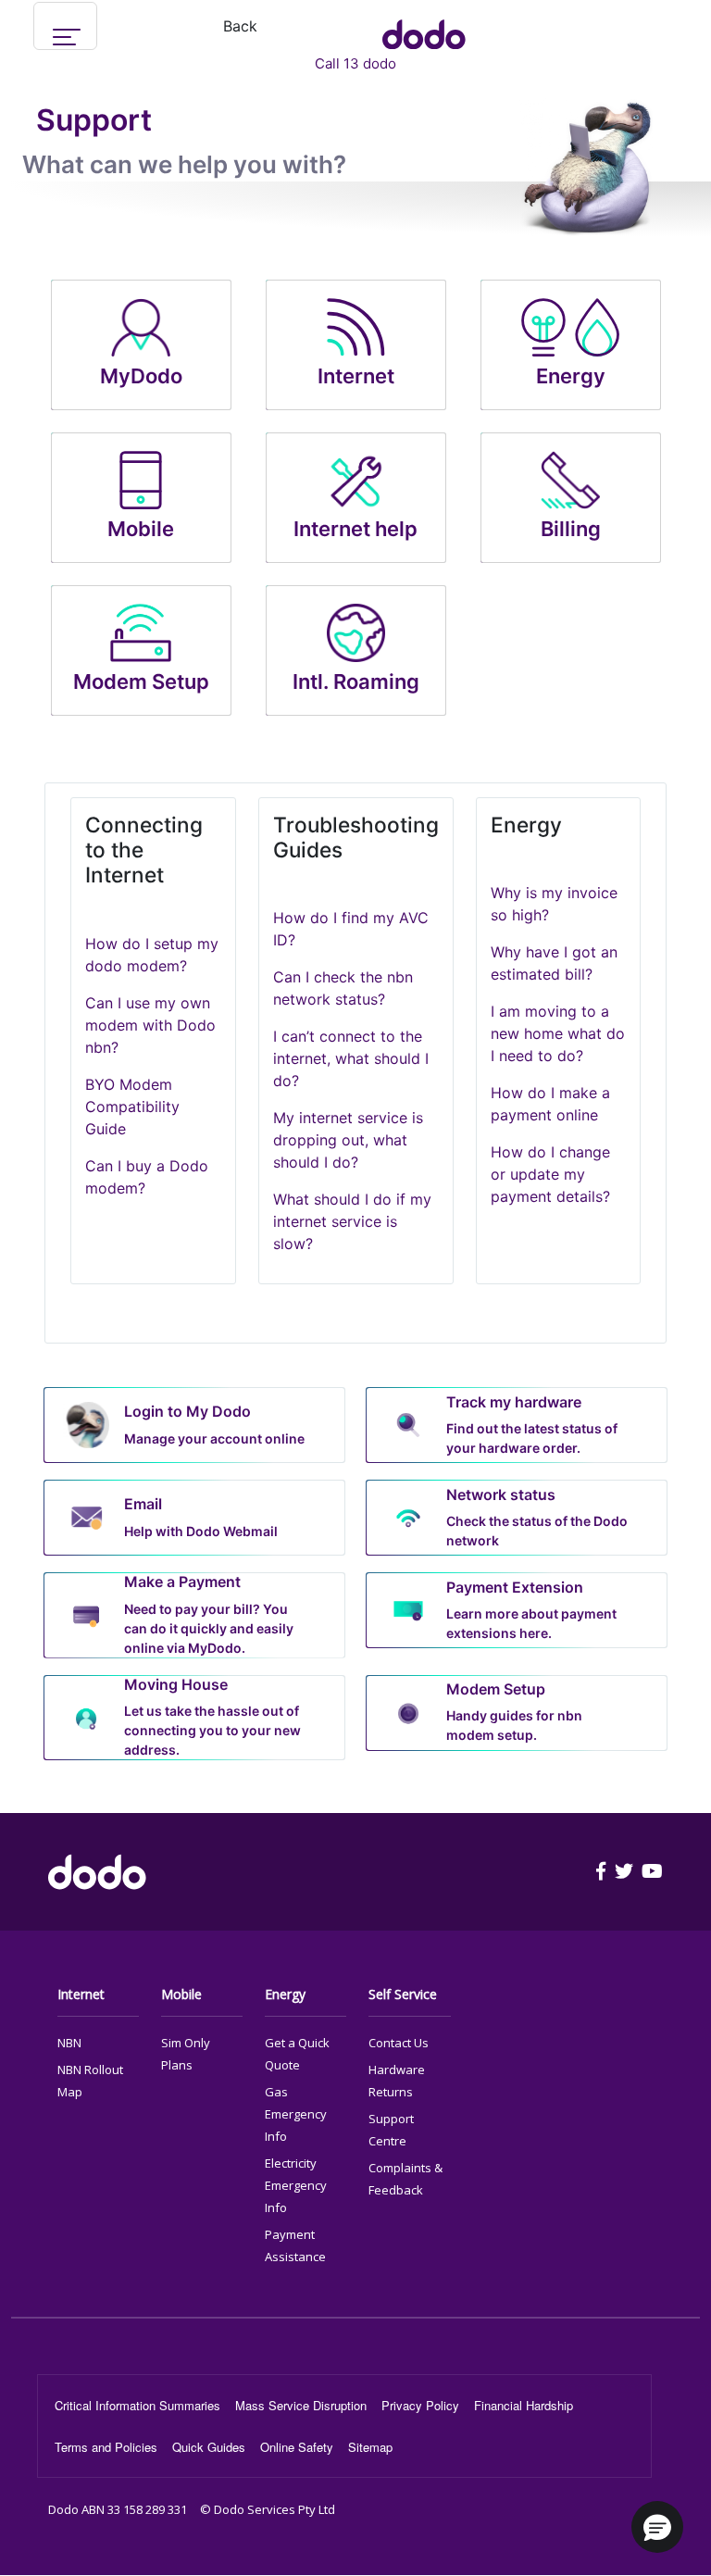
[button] (657, 2527)
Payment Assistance (295, 2245)
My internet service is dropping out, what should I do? (348, 1140)
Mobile (181, 1994)
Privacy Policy (420, 2405)
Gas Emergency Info (296, 2114)
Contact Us (399, 2043)
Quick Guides (209, 2447)
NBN (69, 2043)
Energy (285, 1994)
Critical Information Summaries (137, 2405)
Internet (81, 1994)
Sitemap (370, 2447)
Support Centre (391, 2130)
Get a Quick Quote (297, 2054)
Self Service (403, 1994)
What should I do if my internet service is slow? (352, 1221)
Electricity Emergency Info (296, 2185)
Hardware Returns (397, 2081)
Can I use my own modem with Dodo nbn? (150, 1025)
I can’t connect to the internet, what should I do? (351, 1058)
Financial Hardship (524, 2405)
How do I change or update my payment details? (550, 1174)
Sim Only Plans (186, 2054)
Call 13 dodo (355, 63)
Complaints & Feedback (405, 2179)
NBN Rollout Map (90, 2081)
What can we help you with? (184, 164)
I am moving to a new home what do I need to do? (558, 1033)
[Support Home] (424, 26)
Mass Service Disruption (301, 2405)
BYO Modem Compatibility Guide (132, 1107)
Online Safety (297, 2447)
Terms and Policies (106, 2447)
